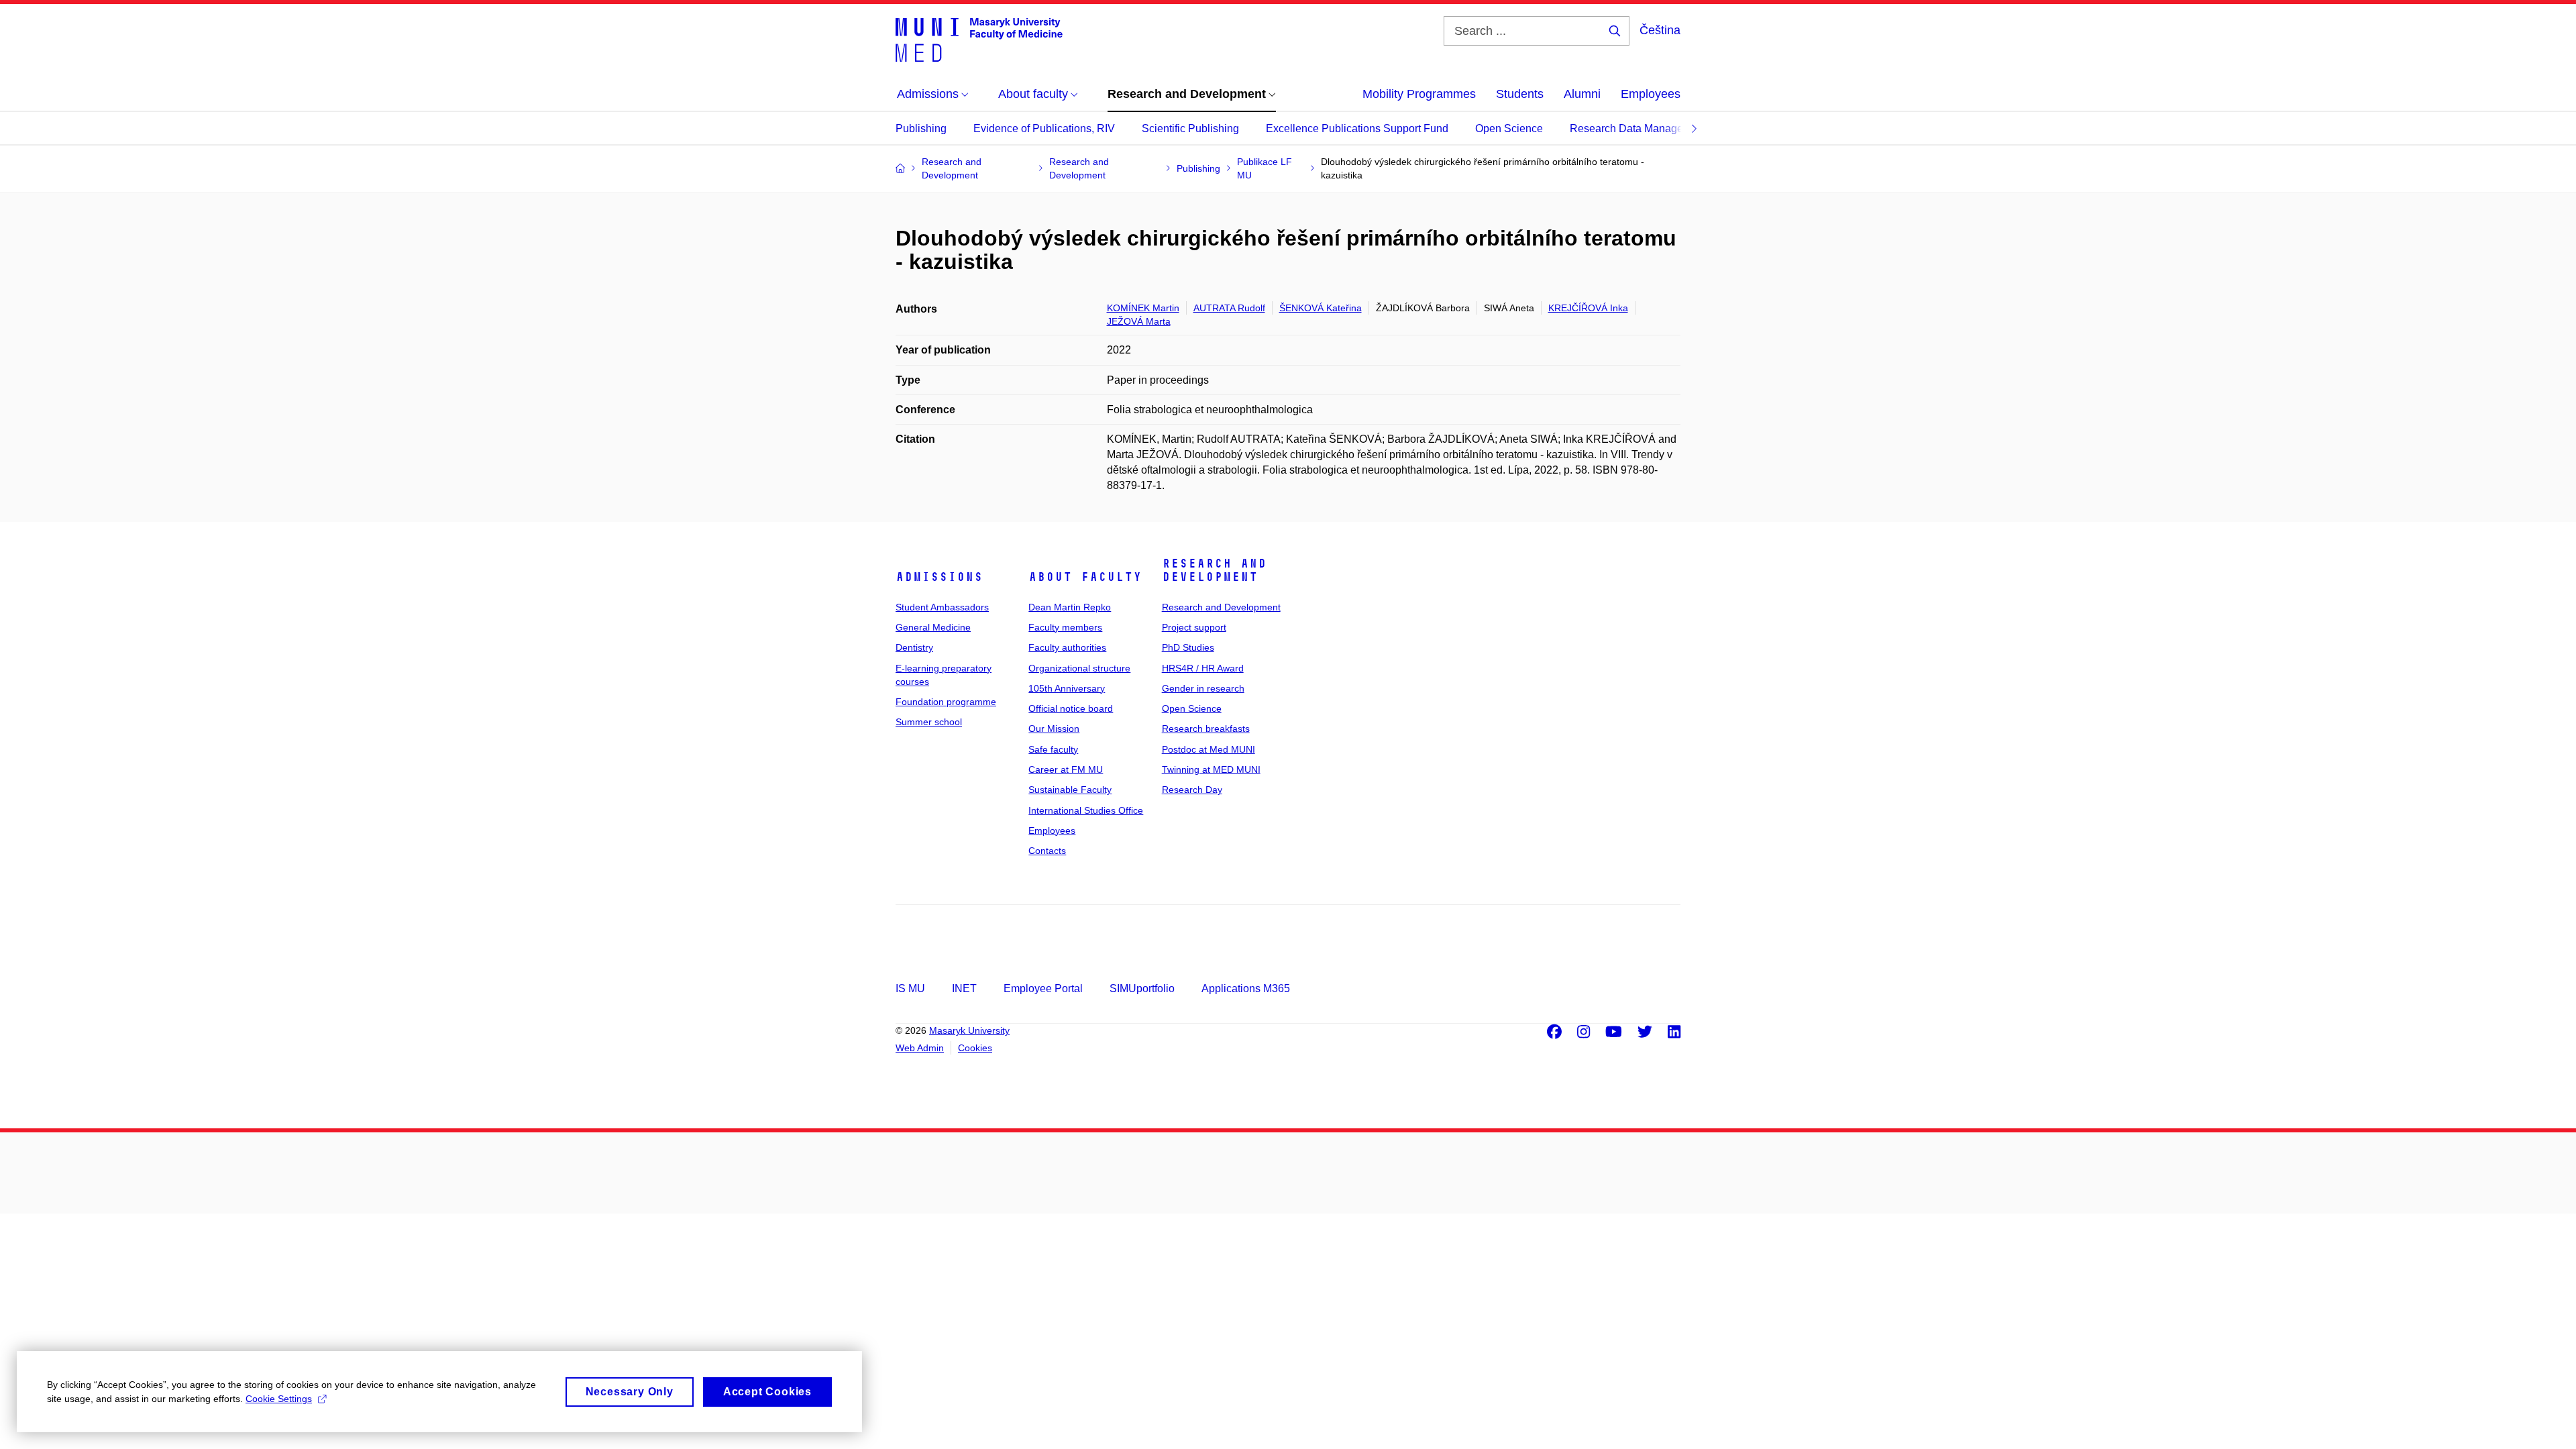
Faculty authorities (1067, 647)
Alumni (1582, 94)
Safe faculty (1053, 749)
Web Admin (920, 1048)
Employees (1651, 94)
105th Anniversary (1067, 688)
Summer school (929, 722)
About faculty (1085, 577)
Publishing (921, 128)
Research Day (1192, 790)
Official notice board (1071, 708)
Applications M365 (1246, 988)
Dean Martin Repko (1070, 607)
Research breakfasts (1206, 729)
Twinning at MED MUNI (1211, 769)
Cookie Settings (279, 1399)
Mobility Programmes (1419, 94)
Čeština (1660, 30)
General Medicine (933, 627)
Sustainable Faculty (1070, 790)
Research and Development (1214, 570)
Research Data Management (1638, 128)
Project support (1194, 627)
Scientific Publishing (1190, 128)
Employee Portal (1043, 988)
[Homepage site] (979, 39)
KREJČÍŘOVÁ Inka (1588, 308)
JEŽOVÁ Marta (1139, 321)
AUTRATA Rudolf (1229, 308)
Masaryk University (969, 1030)
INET (964, 988)
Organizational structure (1079, 668)
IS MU (910, 988)
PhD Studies (1188, 647)
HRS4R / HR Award (1203, 668)
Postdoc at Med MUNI (1209, 749)
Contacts (1047, 851)
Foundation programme (946, 702)
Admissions (939, 577)
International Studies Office (1086, 810)
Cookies (975, 1048)
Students (1520, 94)
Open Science (1509, 128)
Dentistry (914, 647)
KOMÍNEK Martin (1143, 308)
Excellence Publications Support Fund (1357, 128)
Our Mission (1054, 729)
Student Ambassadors (942, 607)
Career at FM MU (1066, 769)
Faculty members (1065, 627)
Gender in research (1203, 688)
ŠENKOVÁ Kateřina (1321, 308)
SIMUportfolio (1142, 988)
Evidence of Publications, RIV (1044, 128)
